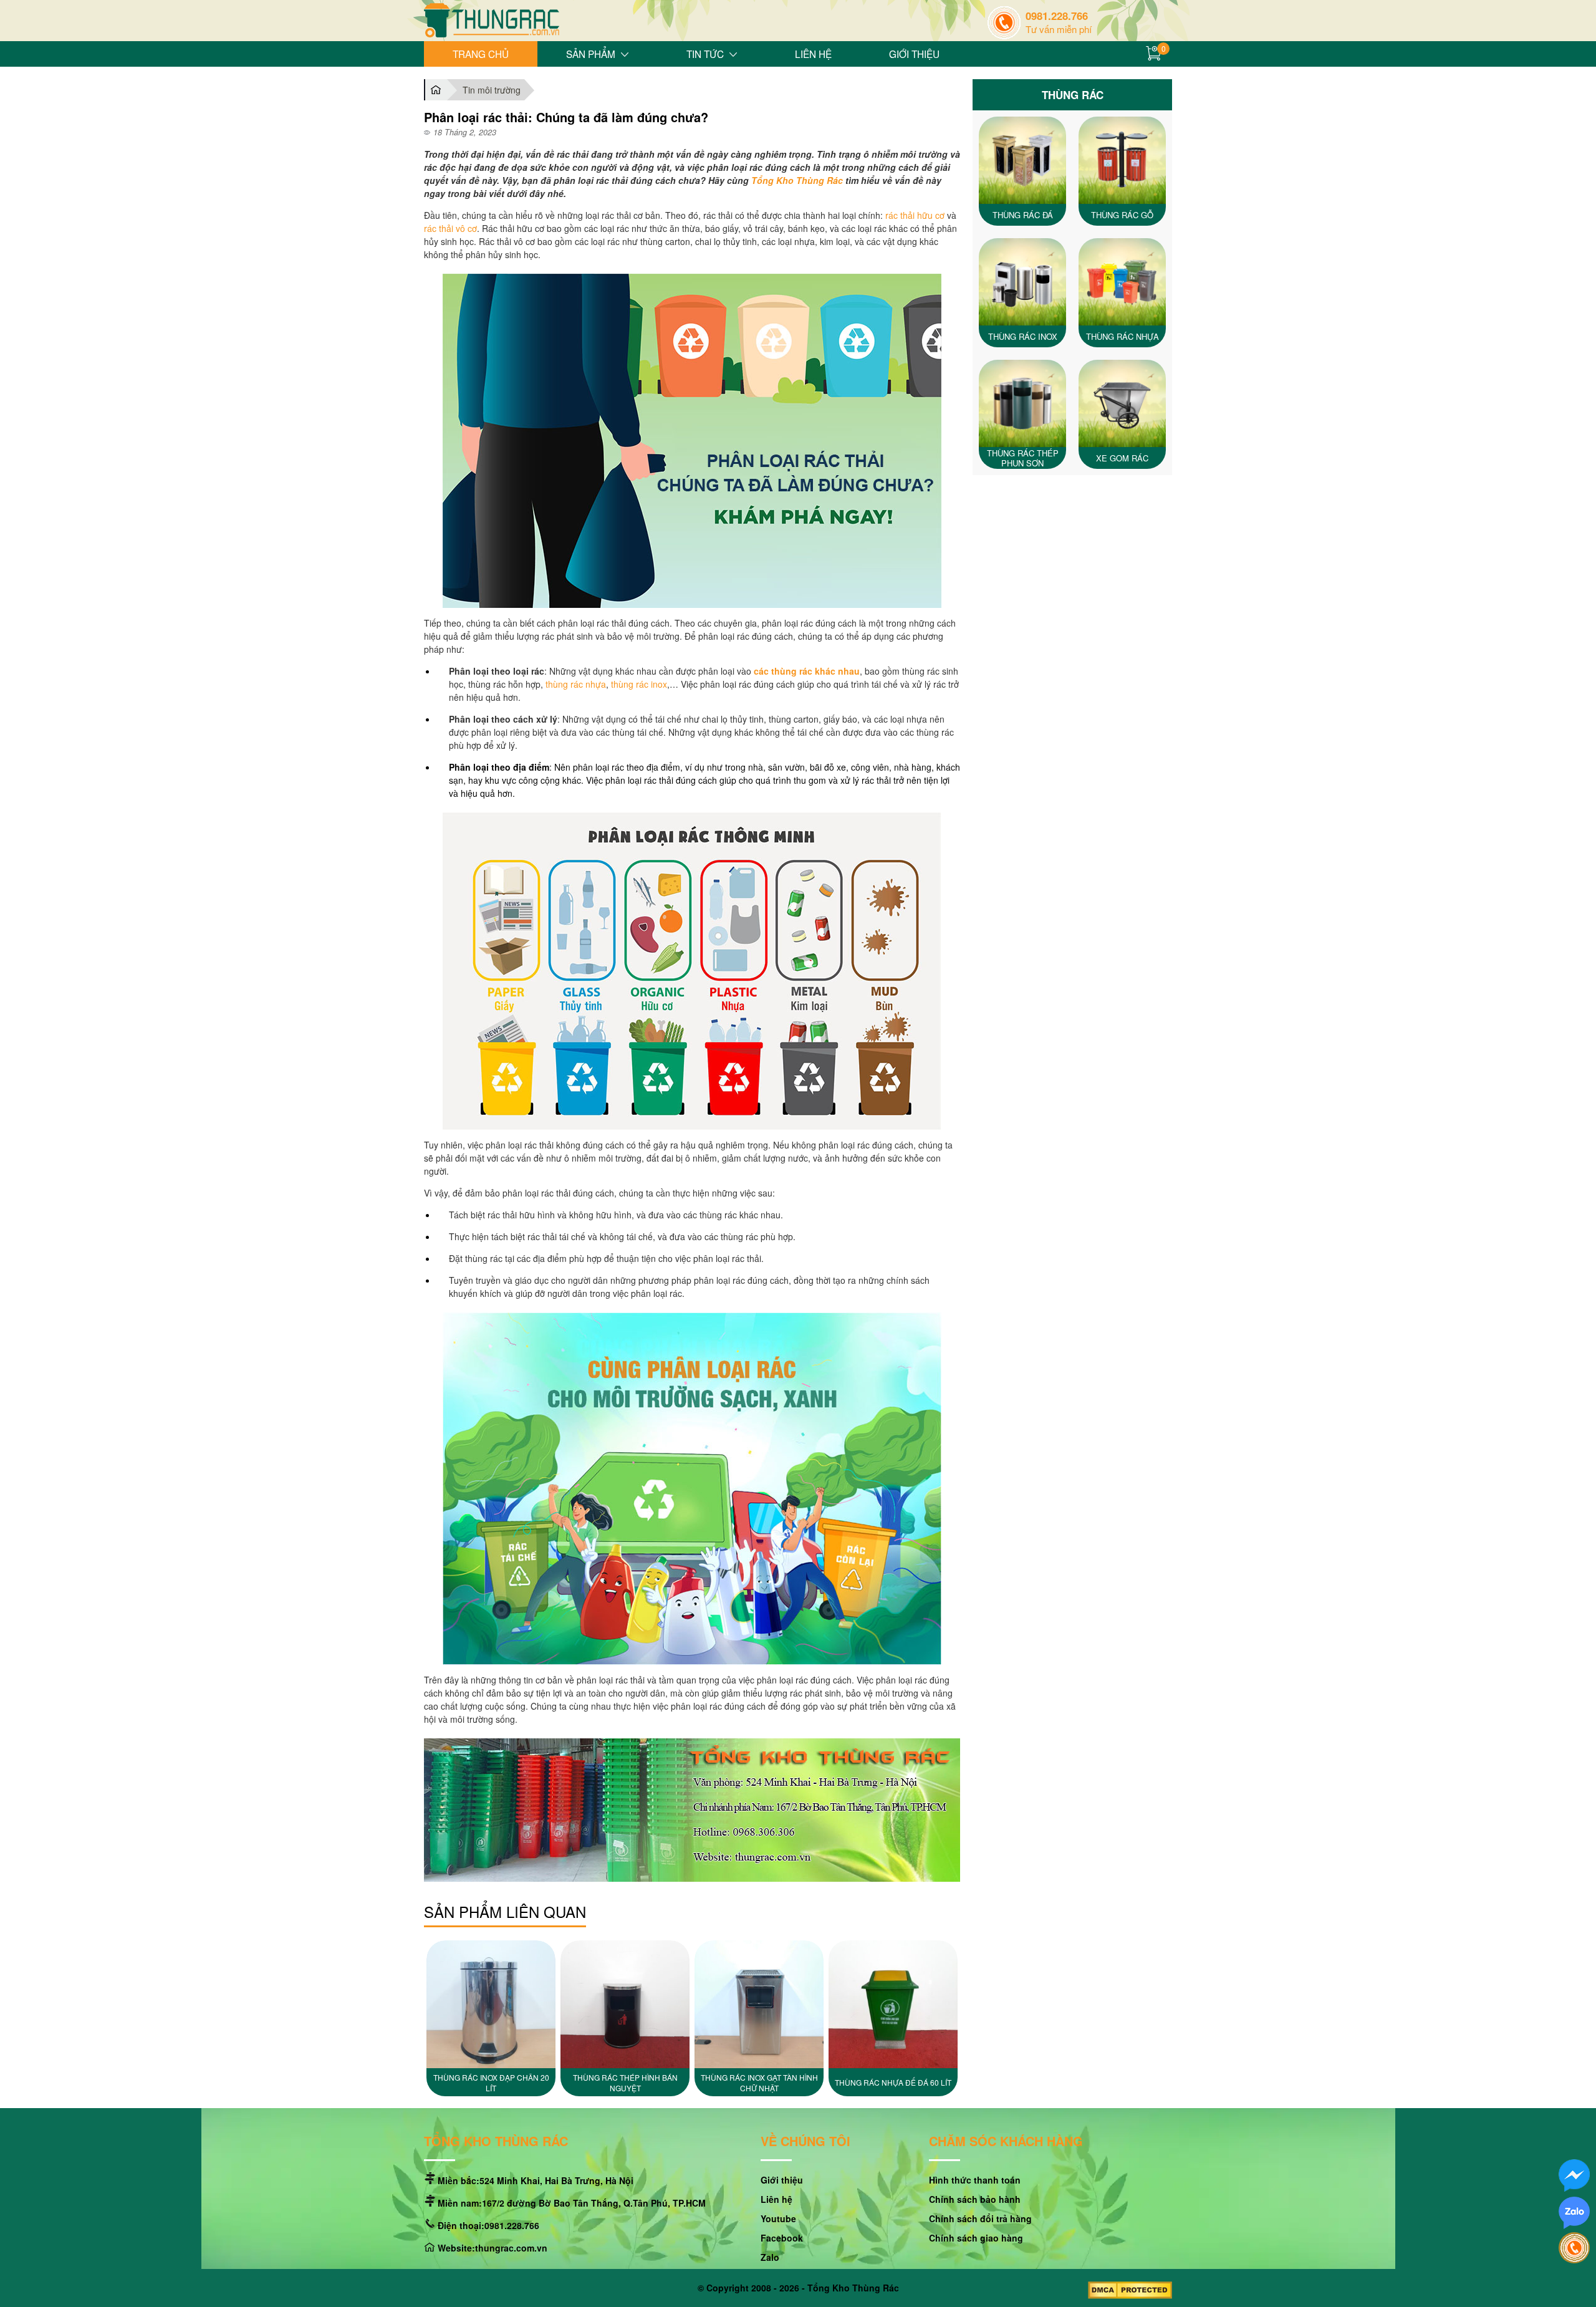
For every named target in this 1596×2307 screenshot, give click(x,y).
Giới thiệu (914, 54)
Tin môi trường (492, 90)
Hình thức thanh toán (975, 2180)
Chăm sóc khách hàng (1006, 2142)
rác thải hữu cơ (915, 215)
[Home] (435, 90)
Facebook (782, 2238)
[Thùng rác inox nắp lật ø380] (893, 2004)
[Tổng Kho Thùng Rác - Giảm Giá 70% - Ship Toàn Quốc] (492, 22)
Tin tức (705, 54)
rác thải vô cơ (450, 228)
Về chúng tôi (805, 2142)
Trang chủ (481, 54)
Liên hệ (813, 54)
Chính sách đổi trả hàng (980, 2218)
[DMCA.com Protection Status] (1130, 2292)
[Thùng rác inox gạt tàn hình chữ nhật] (491, 2004)
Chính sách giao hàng (976, 2238)
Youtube (778, 2218)
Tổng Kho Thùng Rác (797, 180)
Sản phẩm (591, 54)
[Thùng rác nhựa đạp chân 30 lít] (759, 2004)
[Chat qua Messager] (1574, 2176)
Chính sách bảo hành (975, 2199)
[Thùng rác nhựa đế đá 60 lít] (625, 2004)
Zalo (770, 2257)
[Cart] (1156, 54)
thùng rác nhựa (576, 684)
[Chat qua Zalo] (1574, 2214)
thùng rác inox (639, 684)
